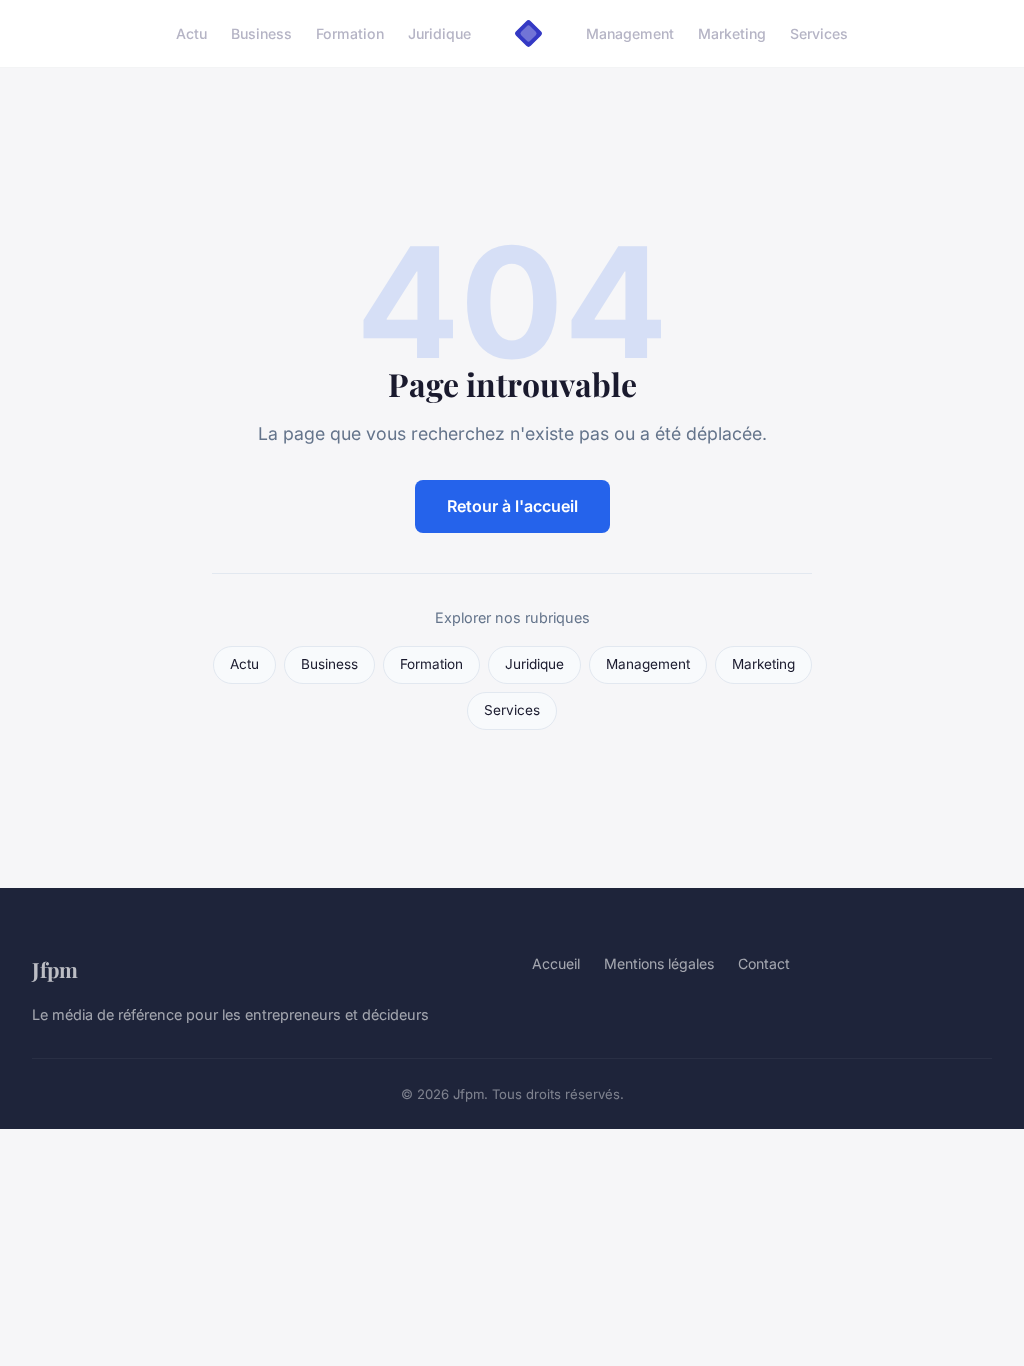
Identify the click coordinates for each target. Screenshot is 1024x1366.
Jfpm (55, 969)
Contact (764, 963)
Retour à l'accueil (512, 506)
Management (630, 33)
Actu (191, 33)
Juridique (439, 33)
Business (261, 33)
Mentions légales (659, 963)
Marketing (732, 33)
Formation (350, 33)
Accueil (556, 963)
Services (819, 33)
